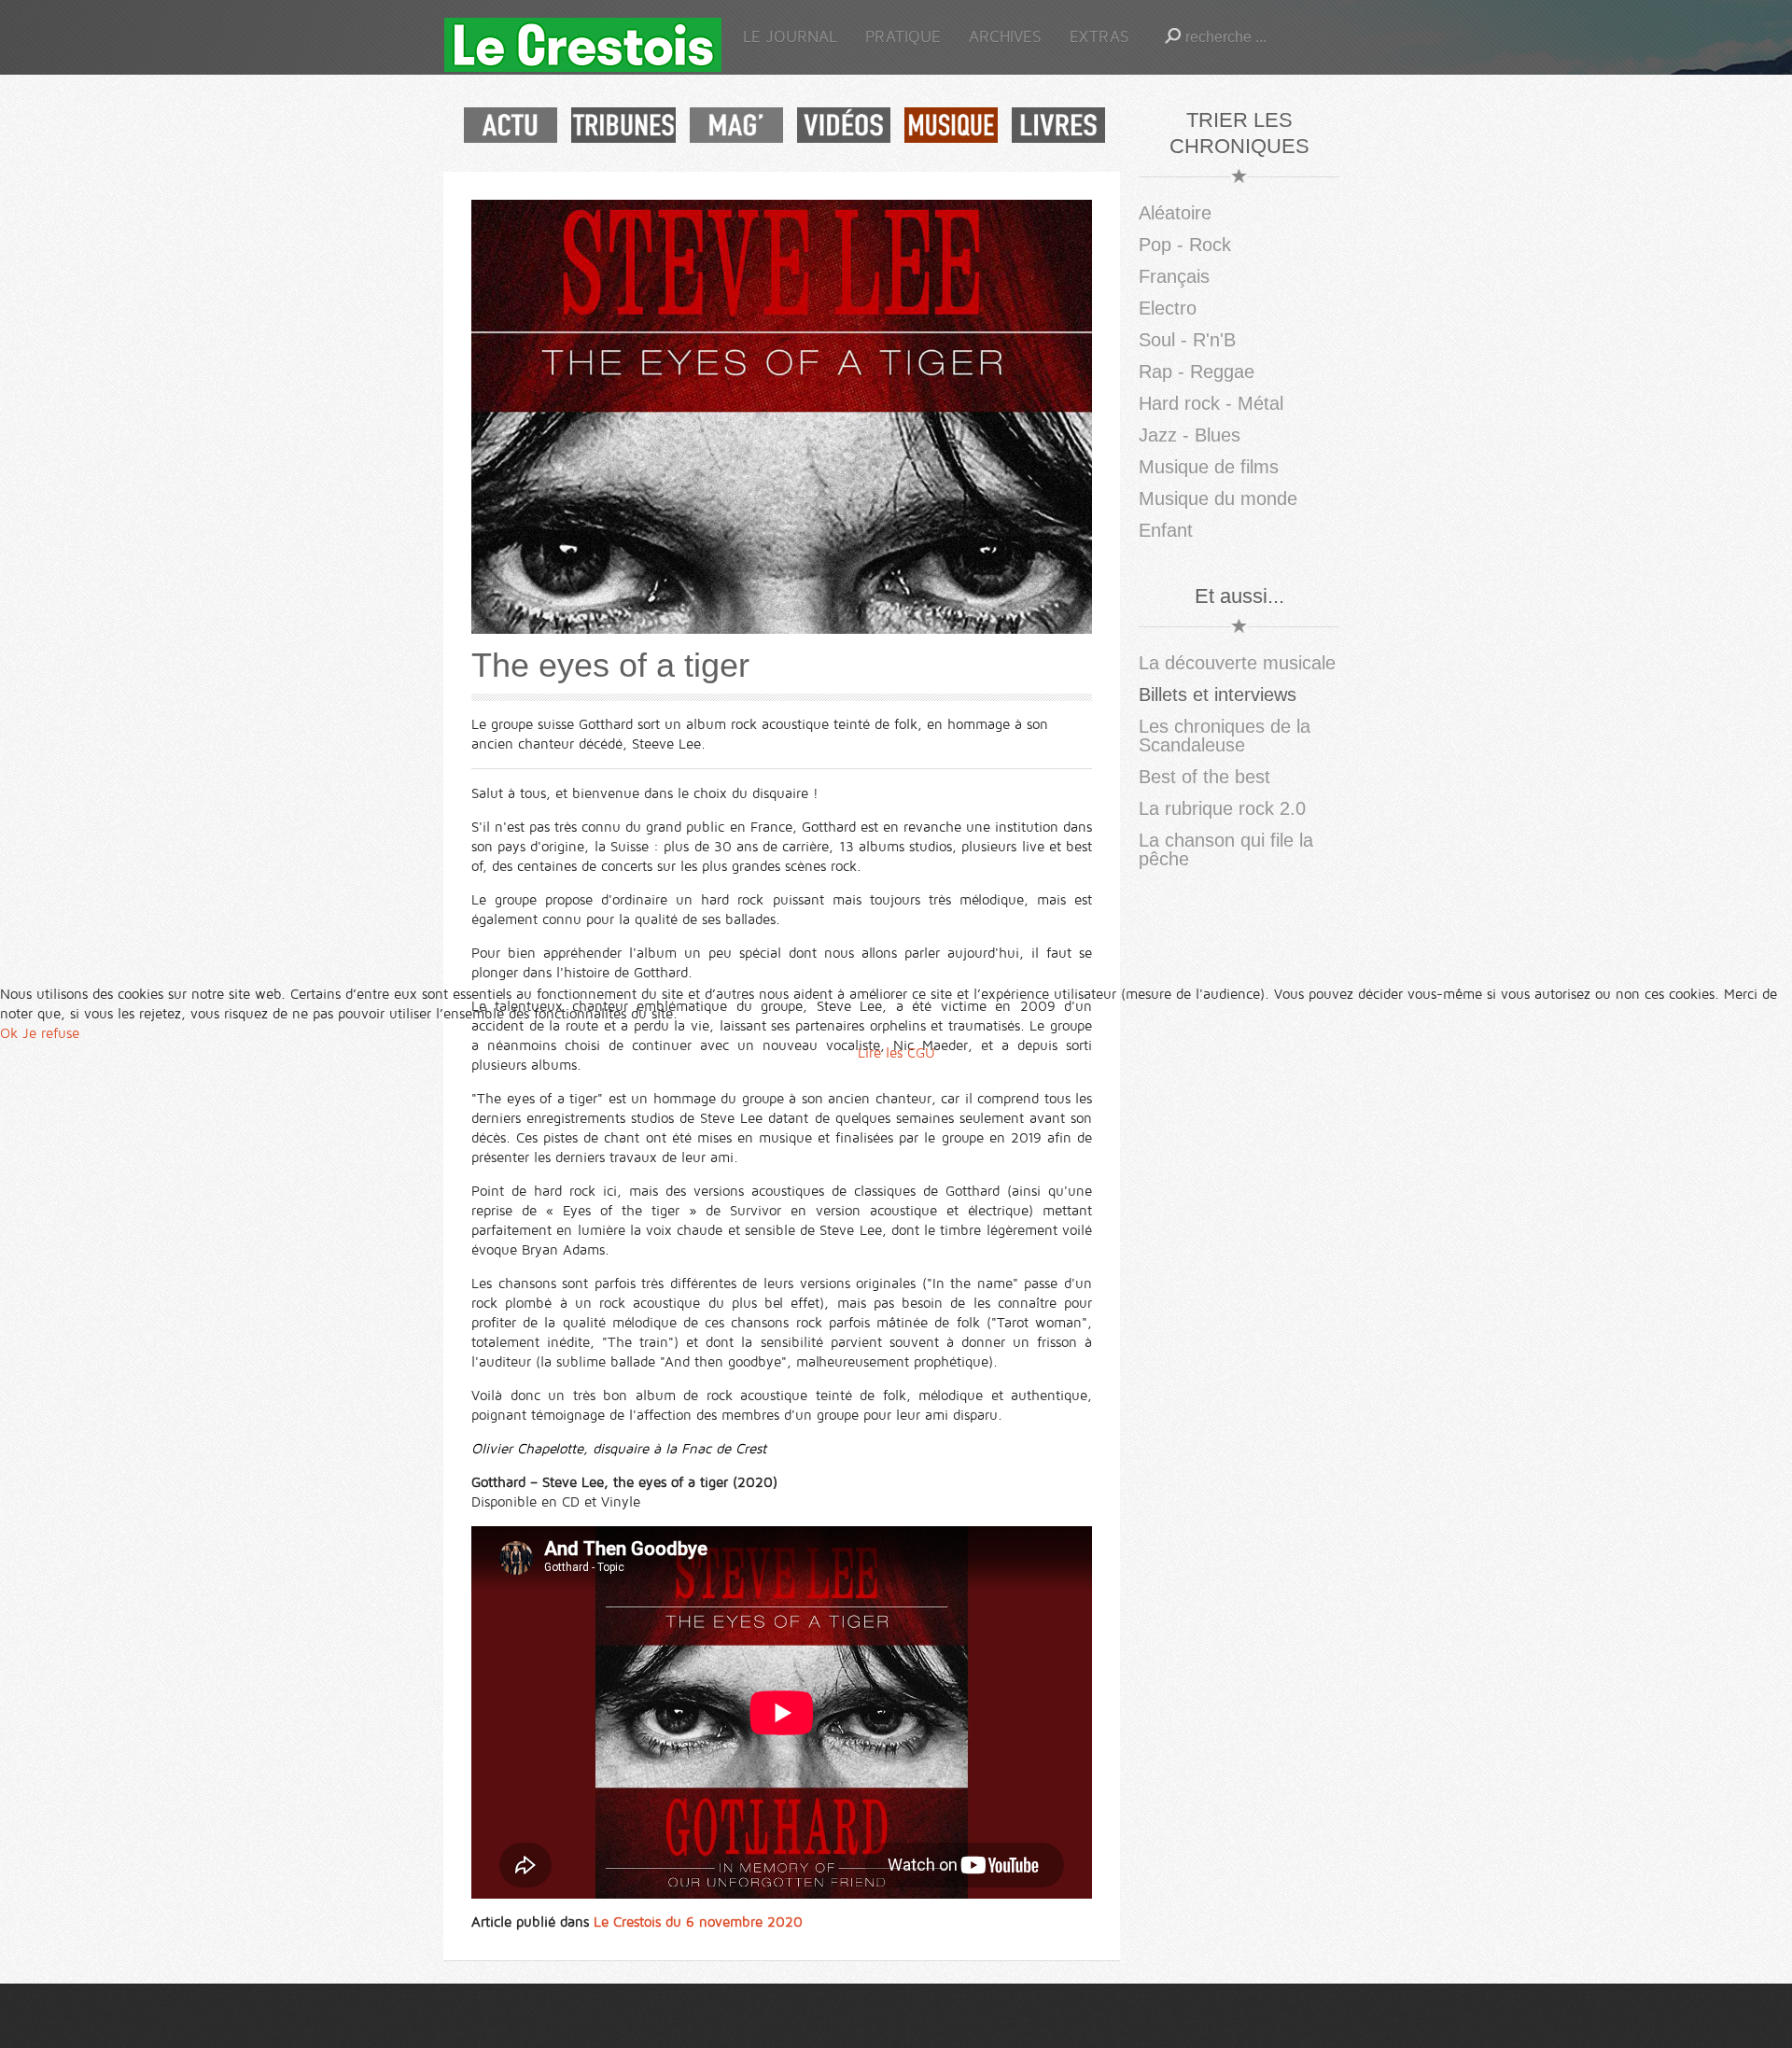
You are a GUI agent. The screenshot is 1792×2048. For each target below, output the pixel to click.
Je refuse (51, 1033)
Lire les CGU (896, 1053)
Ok (9, 1033)
